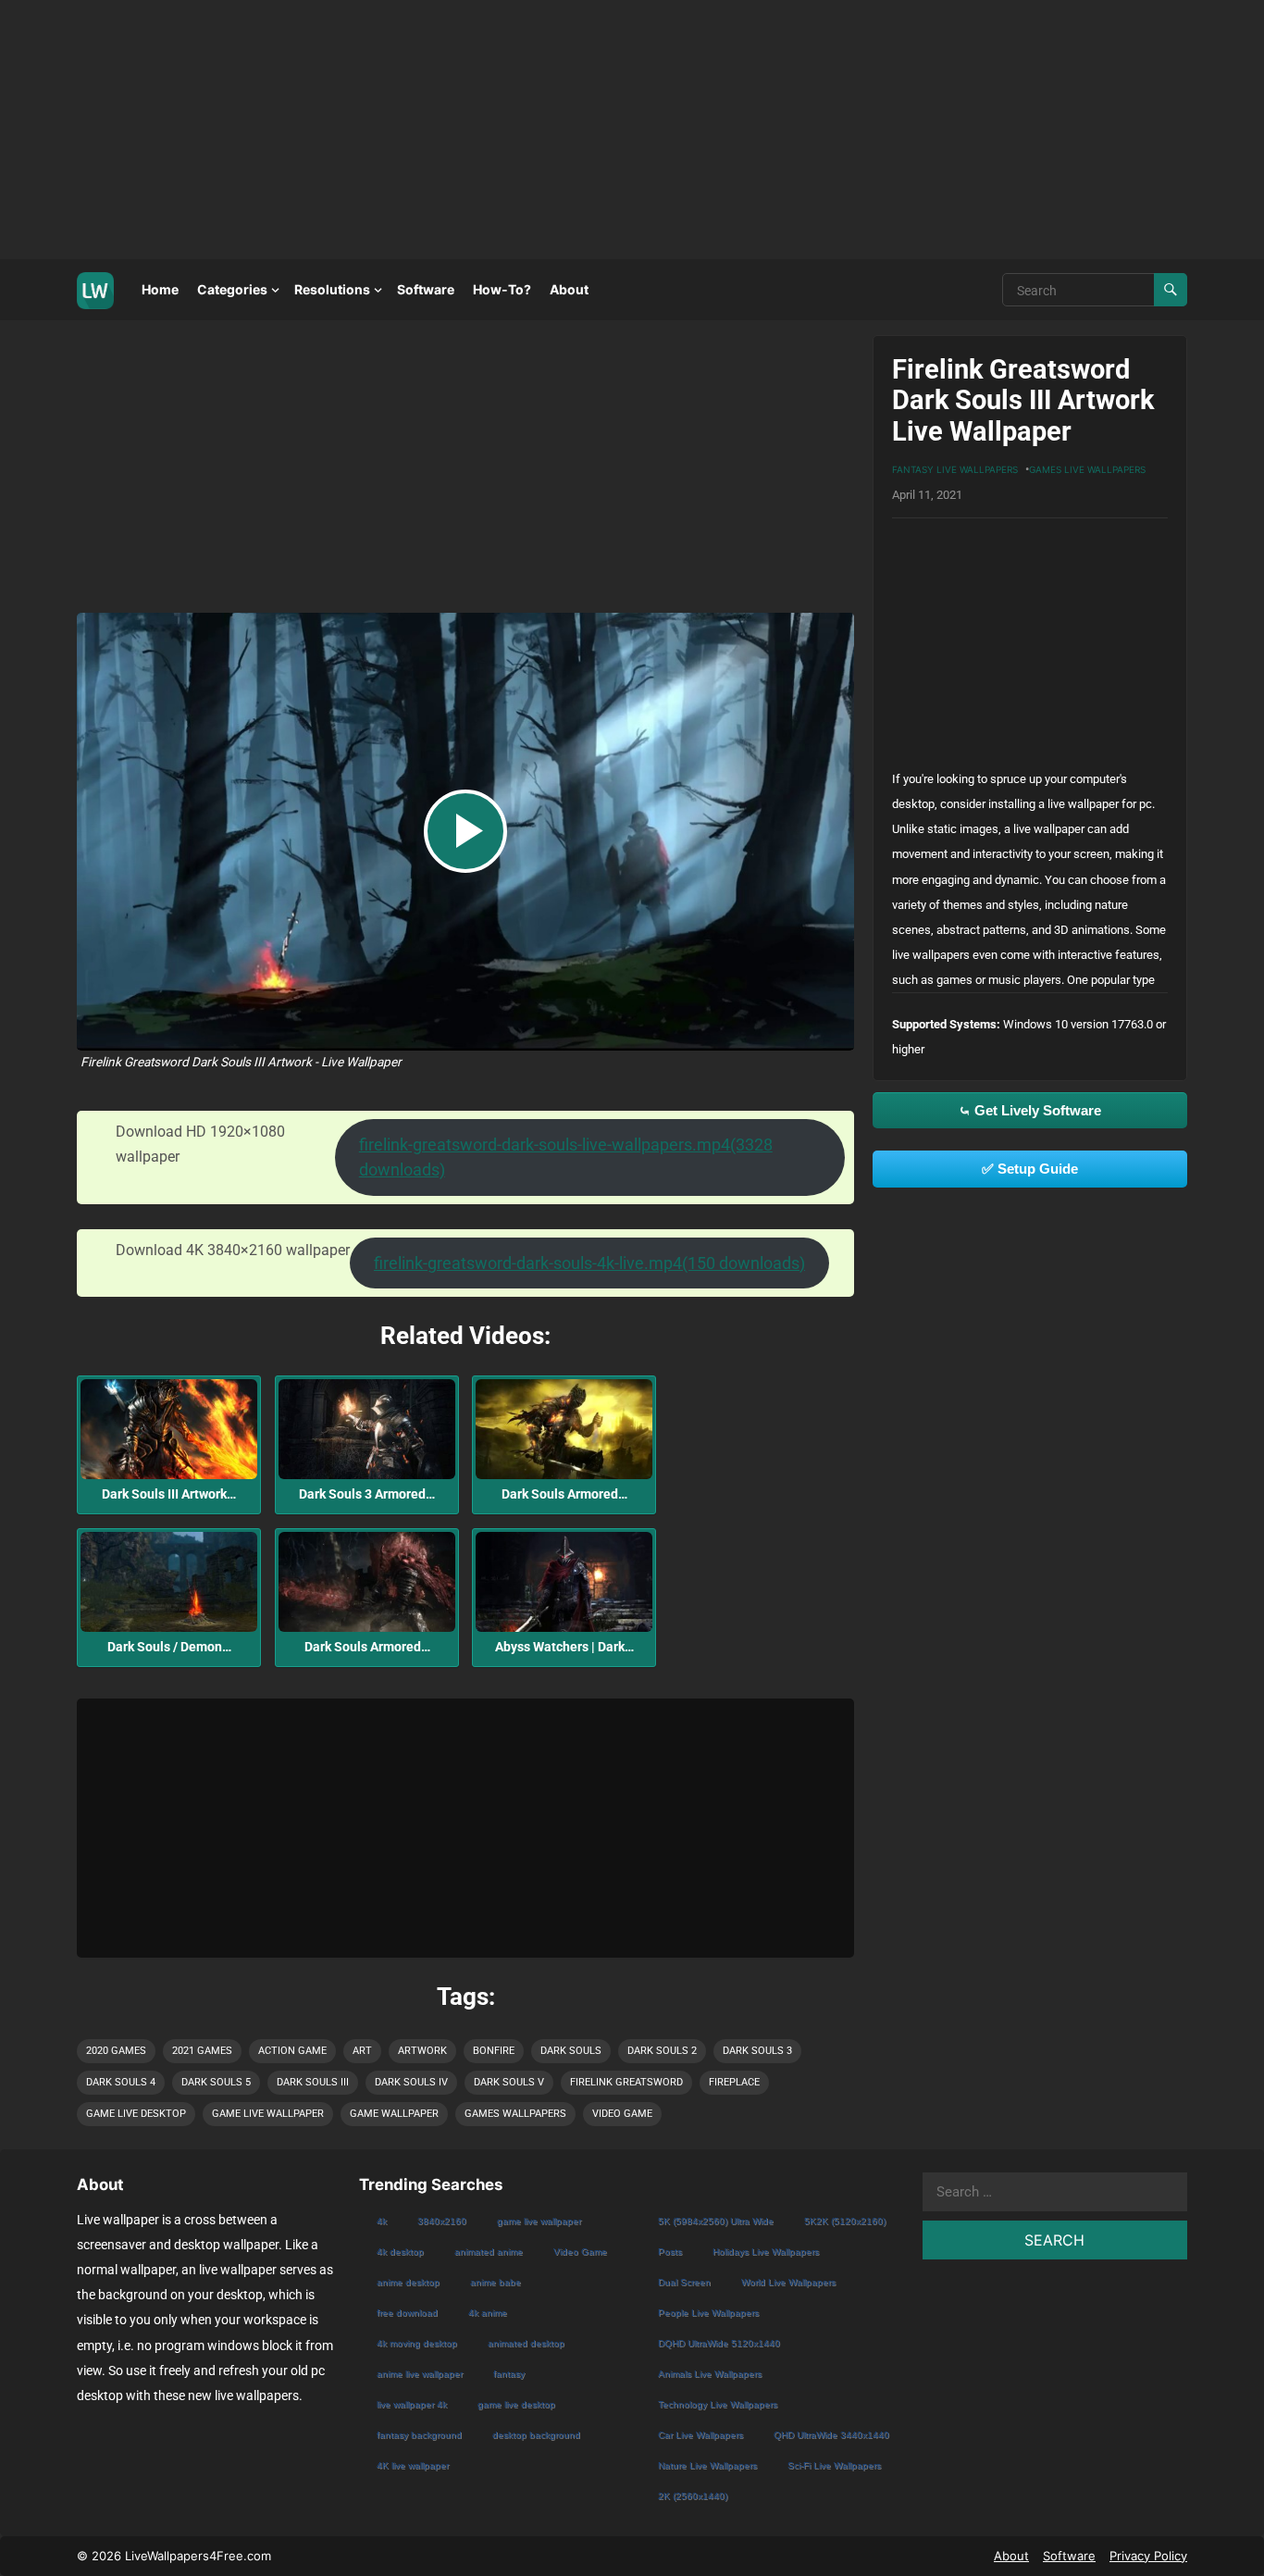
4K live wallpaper (413, 2465)
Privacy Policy (1148, 2556)
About (569, 289)
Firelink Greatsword (626, 2082)
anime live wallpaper (420, 2374)
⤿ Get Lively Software (1030, 1110)
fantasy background (419, 2435)
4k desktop (400, 2252)
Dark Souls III (313, 2082)
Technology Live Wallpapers (718, 2404)
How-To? (502, 289)
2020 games (116, 2051)
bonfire (494, 2051)
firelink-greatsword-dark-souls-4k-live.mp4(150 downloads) (589, 1263)
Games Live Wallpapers (1087, 469)
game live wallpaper (268, 2114)
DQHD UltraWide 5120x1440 (719, 2343)
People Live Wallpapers (708, 2313)
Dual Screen (684, 2282)
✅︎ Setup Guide (1030, 1169)
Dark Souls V (509, 2082)
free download (407, 2313)
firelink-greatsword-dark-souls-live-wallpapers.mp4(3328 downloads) (566, 1157)
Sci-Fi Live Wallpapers (834, 2465)
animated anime (489, 2252)
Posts (670, 2252)
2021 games (202, 2051)
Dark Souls (571, 2051)
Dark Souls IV (411, 2082)
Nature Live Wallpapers (707, 2465)
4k (382, 2221)
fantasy (509, 2374)
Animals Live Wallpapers (710, 2374)
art (362, 2051)
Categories (232, 289)
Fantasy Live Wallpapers (955, 469)
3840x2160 (442, 2221)
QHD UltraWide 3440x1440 (831, 2435)
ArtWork (422, 2051)
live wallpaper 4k (412, 2404)
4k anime (488, 2313)
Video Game (622, 2114)
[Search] (1171, 290)
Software (426, 289)
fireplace (734, 2082)
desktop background (536, 2435)
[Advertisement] (555, 130)
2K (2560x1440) (693, 2496)
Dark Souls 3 (757, 2051)
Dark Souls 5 (216, 2082)
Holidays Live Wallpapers (766, 2252)
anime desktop (408, 2282)
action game (292, 2051)
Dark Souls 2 (662, 2051)
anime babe (496, 2282)
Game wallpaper (394, 2114)
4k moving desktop (417, 2343)
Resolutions (332, 289)
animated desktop (526, 2343)
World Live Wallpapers (788, 2282)
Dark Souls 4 (121, 2082)
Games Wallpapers (515, 2114)
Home (160, 289)
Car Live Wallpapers (700, 2435)
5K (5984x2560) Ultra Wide (716, 2221)
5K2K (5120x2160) (845, 2221)
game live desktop (136, 2114)
